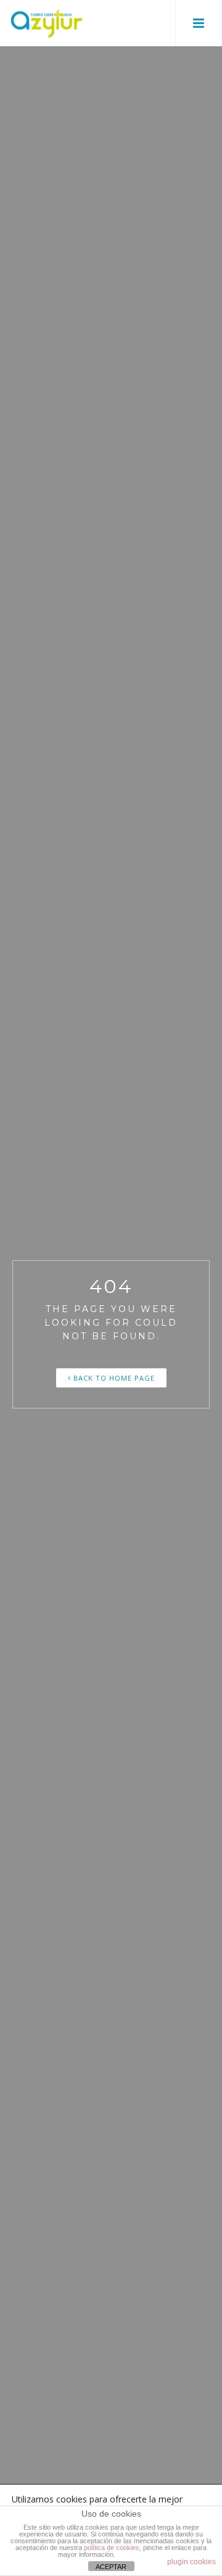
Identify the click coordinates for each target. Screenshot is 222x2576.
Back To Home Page (113, 1378)
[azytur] (46, 23)
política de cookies (112, 2548)
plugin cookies (191, 2562)
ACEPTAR (111, 2567)
